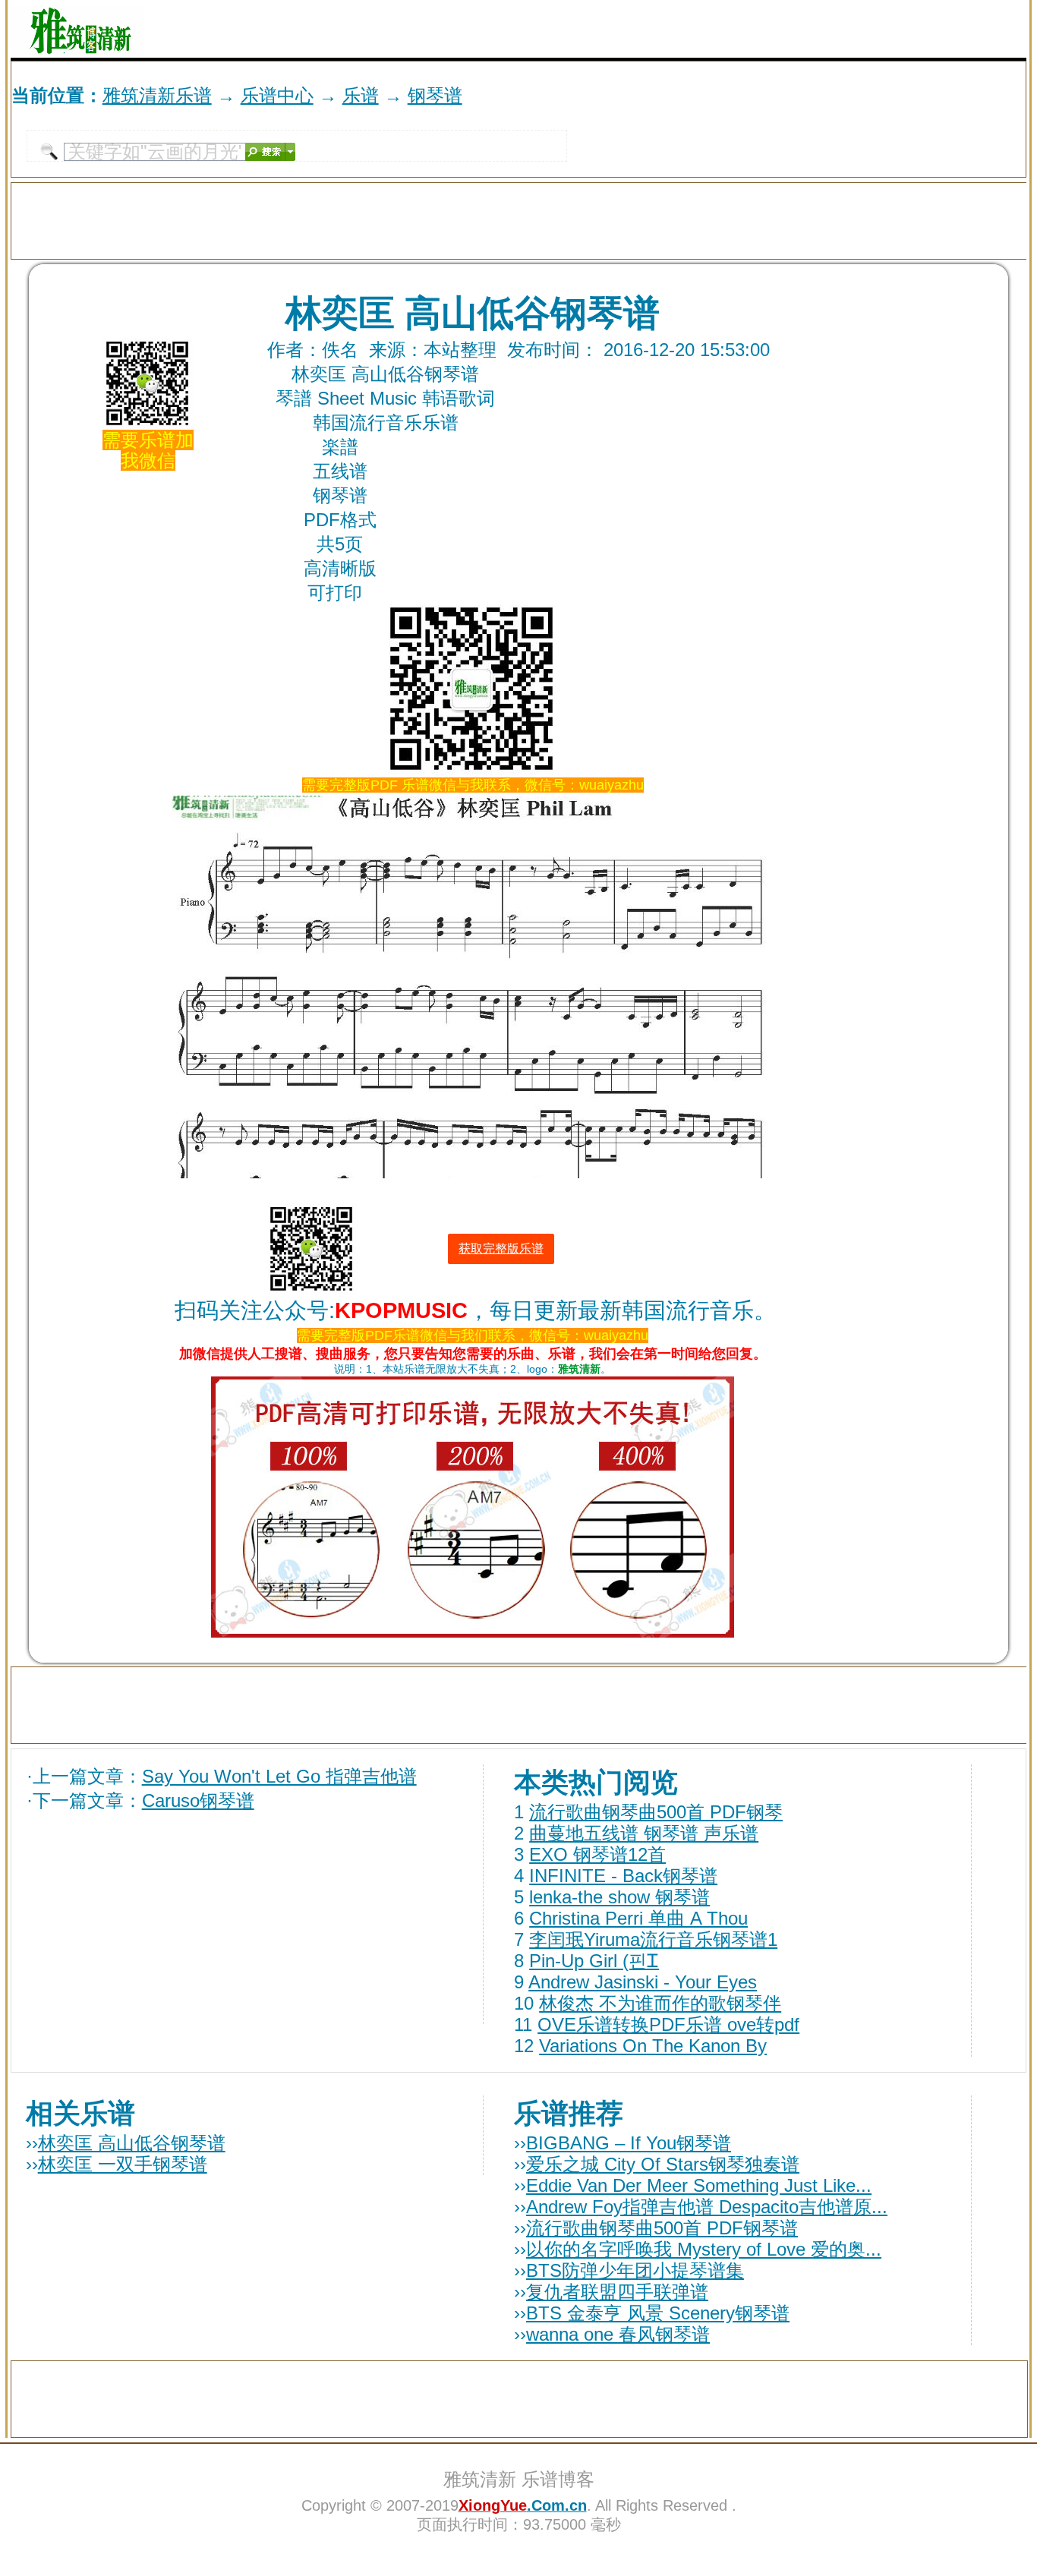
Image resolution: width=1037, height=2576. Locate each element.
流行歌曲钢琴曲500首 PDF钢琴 (656, 1812)
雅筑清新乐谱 (157, 95)
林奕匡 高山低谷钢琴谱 (132, 2143)
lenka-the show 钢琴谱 (619, 1897)
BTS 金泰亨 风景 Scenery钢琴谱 (658, 2313)
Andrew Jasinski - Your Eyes (643, 1982)
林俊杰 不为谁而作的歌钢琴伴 (660, 2003)
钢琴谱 (435, 95)
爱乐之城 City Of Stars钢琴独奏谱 (663, 2164)
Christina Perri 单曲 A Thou (638, 1918)
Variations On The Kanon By (653, 2046)
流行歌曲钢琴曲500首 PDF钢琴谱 (662, 2228)
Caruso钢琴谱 (198, 1800)
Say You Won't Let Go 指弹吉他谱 (279, 1776)
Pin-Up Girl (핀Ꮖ (594, 1961)
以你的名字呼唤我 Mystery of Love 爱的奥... (704, 2249)
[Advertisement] (849, 29)
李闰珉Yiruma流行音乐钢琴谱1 (653, 1939)
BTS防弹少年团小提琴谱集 (635, 2270)
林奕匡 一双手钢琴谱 (123, 2164)
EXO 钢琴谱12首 (597, 1854)
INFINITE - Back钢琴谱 (623, 1876)
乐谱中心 (277, 95)
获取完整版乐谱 (501, 1249)
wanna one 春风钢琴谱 (618, 2334)
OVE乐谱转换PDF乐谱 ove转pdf (668, 2024)
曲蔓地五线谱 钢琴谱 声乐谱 (644, 1833)
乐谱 (361, 95)
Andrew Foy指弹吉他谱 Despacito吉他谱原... (707, 2207)
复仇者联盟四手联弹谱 (617, 2292)
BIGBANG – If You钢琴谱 (629, 2143)
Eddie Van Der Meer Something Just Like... (699, 2185)
